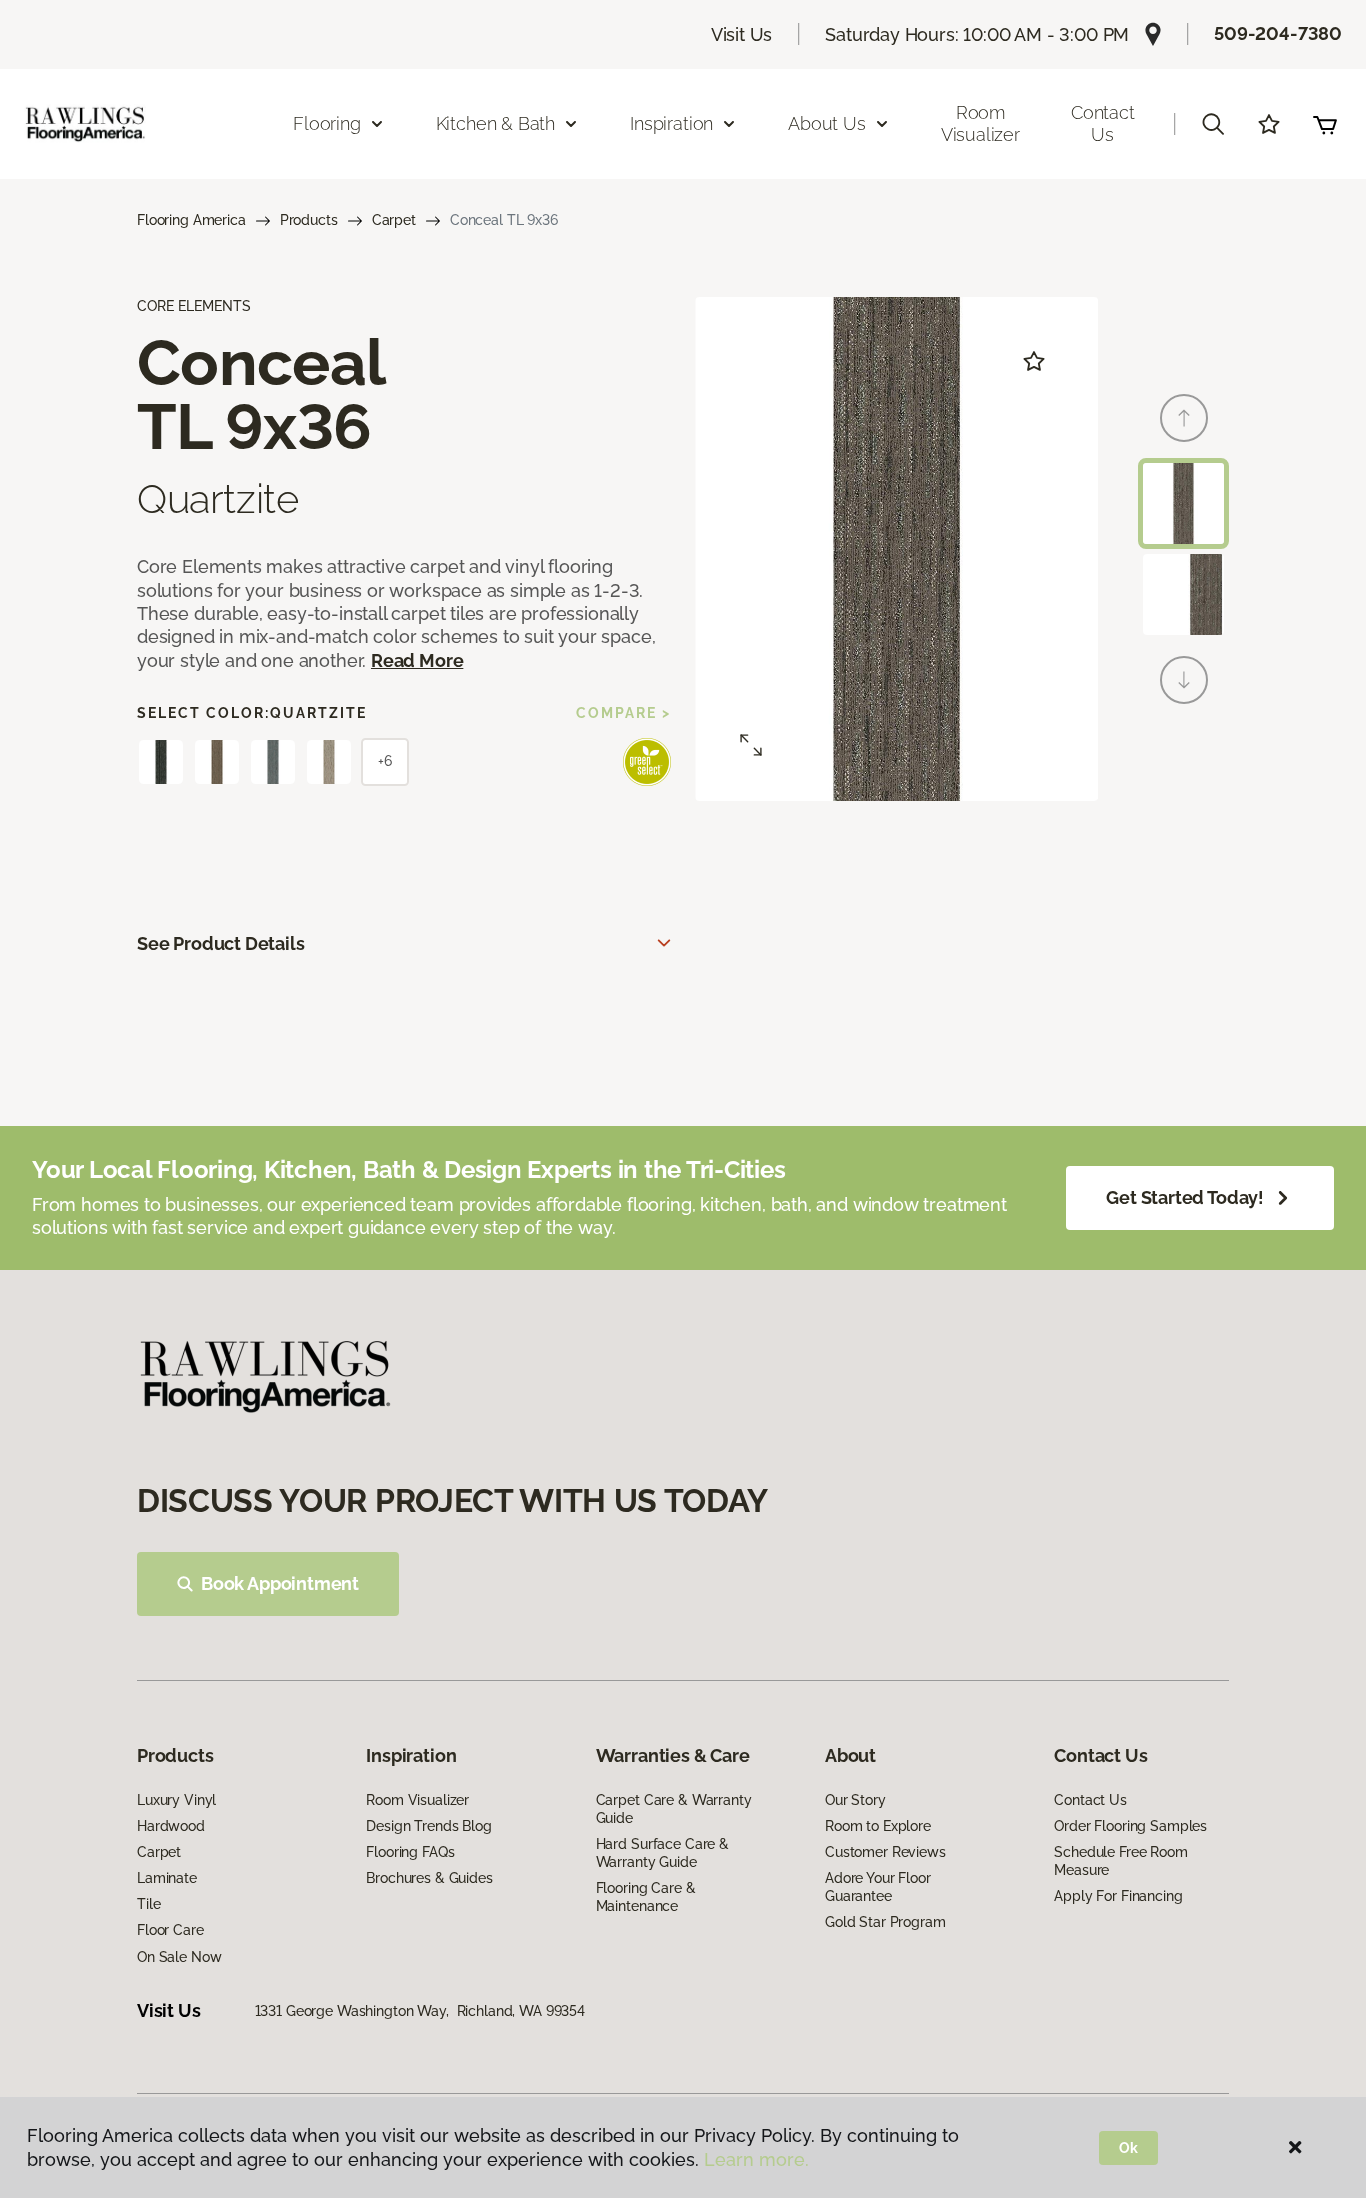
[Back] (1184, 418)
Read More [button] (417, 660)
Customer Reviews (885, 1852)
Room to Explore (878, 1826)
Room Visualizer (980, 123)
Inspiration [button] (671, 123)
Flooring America (191, 220)
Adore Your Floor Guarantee (878, 1887)
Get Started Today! (1185, 1197)
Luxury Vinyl (176, 1800)
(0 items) (1325, 124)
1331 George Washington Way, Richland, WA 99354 (420, 2011)
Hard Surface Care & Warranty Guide (662, 1853)
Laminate (167, 1878)
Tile (148, 1904)
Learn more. (756, 2159)
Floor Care (170, 1930)
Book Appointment (280, 1583)
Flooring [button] (327, 123)
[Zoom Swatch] (751, 745)
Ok (1128, 2148)
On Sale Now (179, 1957)
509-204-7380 (1278, 33)
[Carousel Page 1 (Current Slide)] (1183, 503)
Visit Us (742, 34)
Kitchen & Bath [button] (495, 123)
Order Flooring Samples (1130, 1826)
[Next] (1184, 680)
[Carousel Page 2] (1183, 594)
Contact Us (1103, 123)
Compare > (623, 713)
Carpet (394, 220)
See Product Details (221, 943)
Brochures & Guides (429, 1878)
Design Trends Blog (428, 1826)
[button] (1213, 124)
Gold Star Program (885, 1922)
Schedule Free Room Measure (1120, 1861)
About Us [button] (827, 123)
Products (309, 220)
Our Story (855, 1800)
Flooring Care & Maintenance (646, 1897)
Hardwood (171, 1826)
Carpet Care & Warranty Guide (674, 1809)
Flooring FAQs (410, 1852)
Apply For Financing (1118, 1896)
